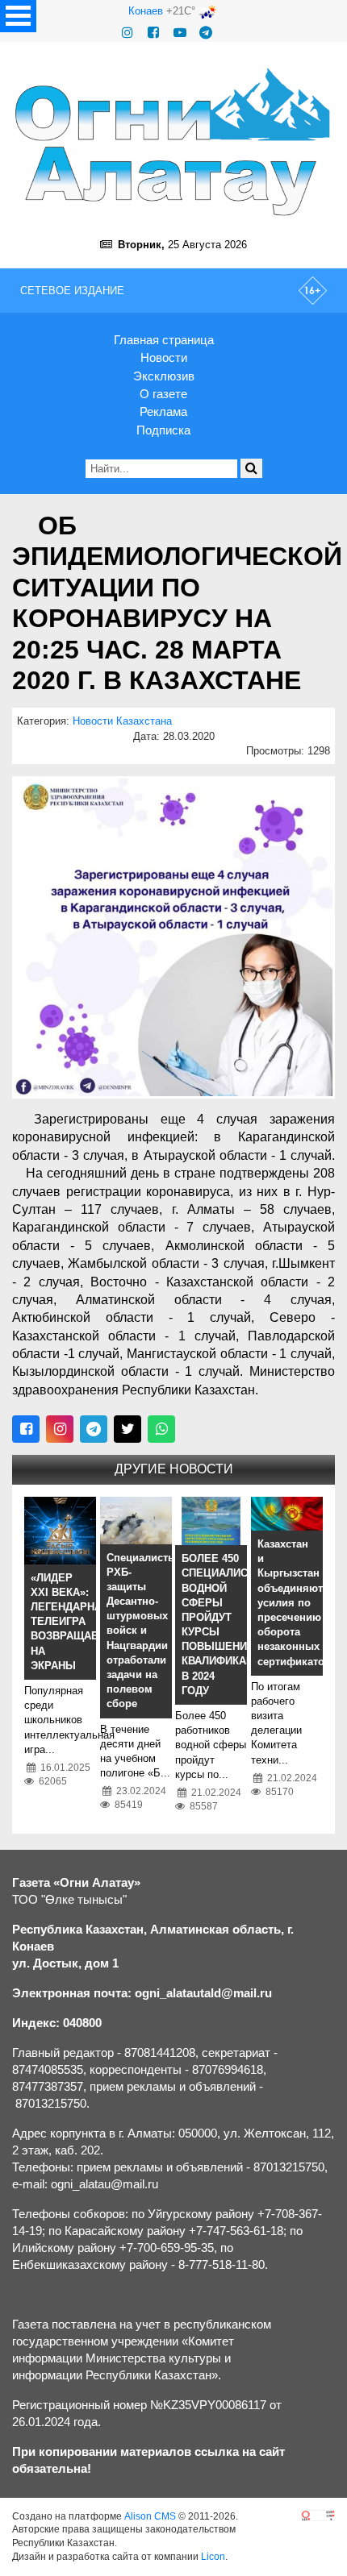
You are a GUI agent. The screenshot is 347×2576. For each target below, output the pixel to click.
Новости (164, 357)
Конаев (146, 11)
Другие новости (174, 1469)
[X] (128, 1429)
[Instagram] (128, 33)
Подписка (163, 430)
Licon (213, 2557)
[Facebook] (153, 33)
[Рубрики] (18, 16)
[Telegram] (206, 33)
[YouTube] (180, 33)
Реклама (163, 411)
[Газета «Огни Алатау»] (173, 142)
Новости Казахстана (122, 721)
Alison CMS (150, 2516)
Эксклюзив (164, 376)
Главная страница (164, 340)
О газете (163, 394)
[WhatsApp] (161, 1429)
